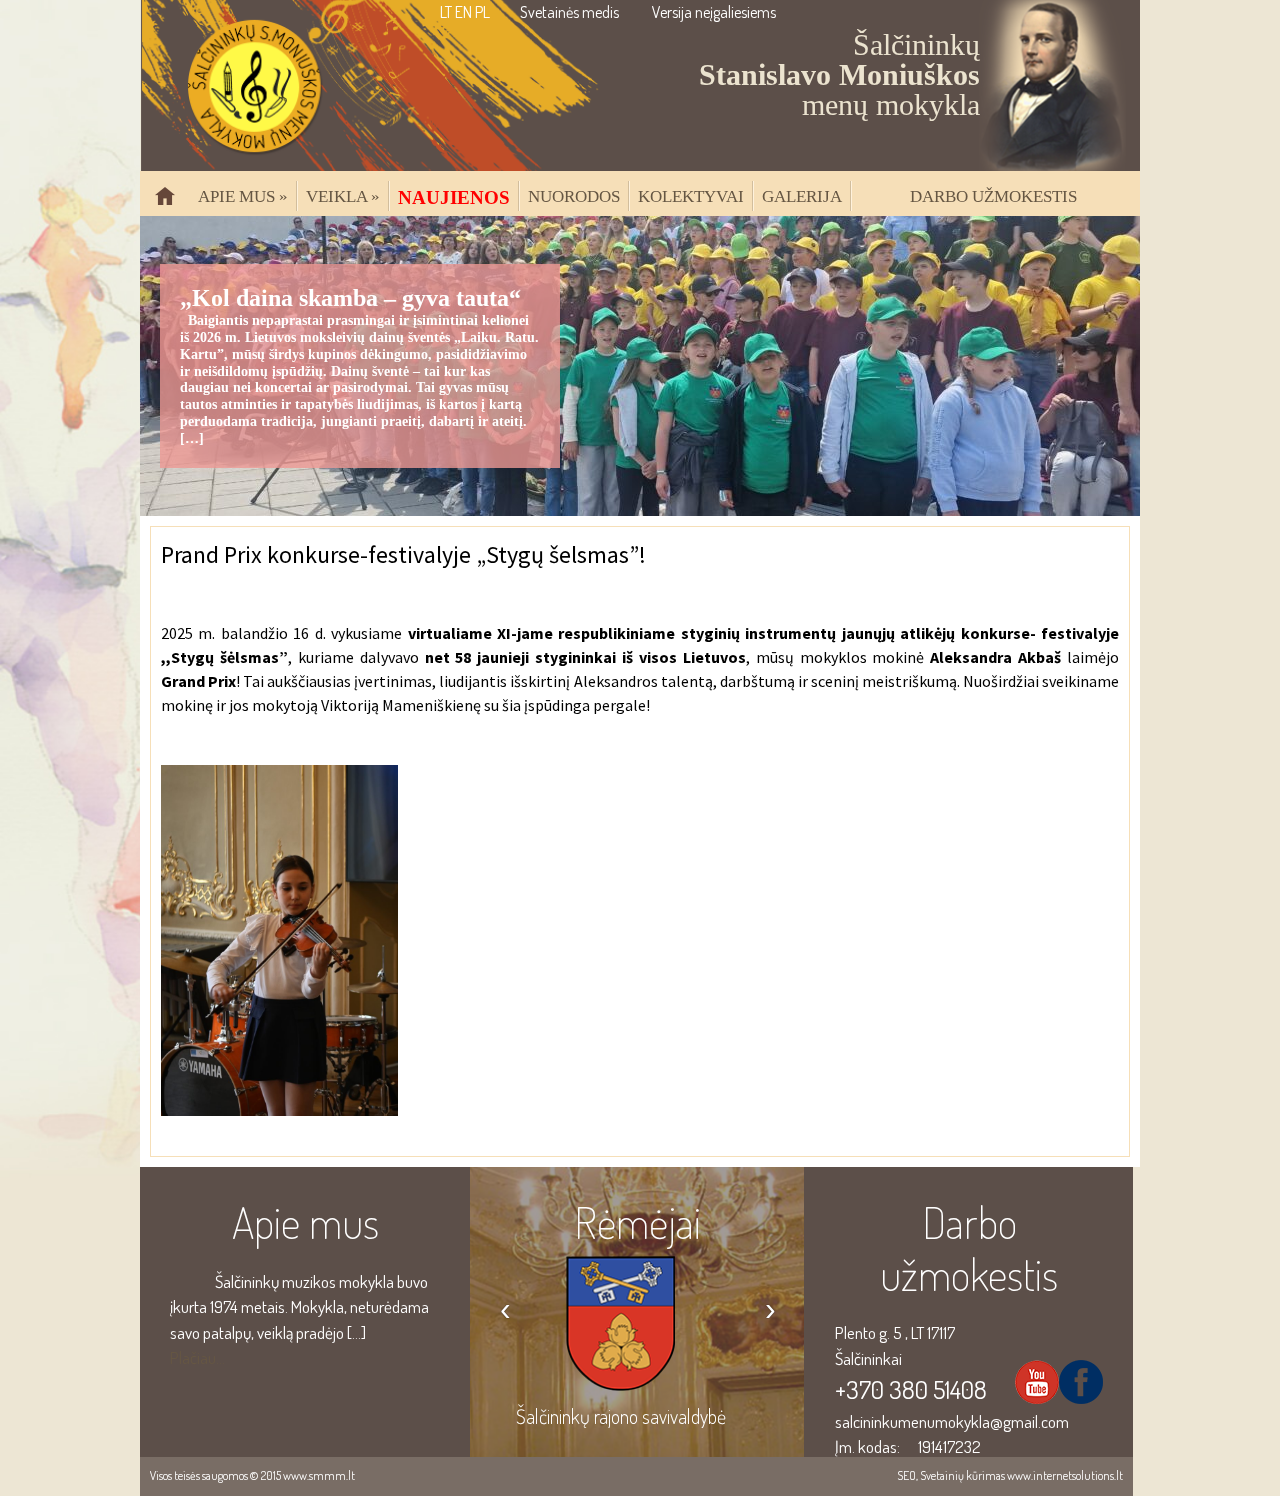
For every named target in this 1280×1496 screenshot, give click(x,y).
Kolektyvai (691, 196)
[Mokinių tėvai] (637, 1365)
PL (482, 12)
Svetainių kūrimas (962, 1475)
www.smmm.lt (319, 1475)
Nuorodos (574, 196)
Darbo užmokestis (993, 196)
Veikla (343, 196)
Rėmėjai (637, 1222)
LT (446, 12)
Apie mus (243, 196)
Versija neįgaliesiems (714, 12)
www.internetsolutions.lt (1065, 1475)
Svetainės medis (569, 12)
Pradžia (173, 204)
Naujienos (454, 197)
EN (463, 12)
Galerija (802, 196)
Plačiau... (197, 1357)
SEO (906, 1475)
